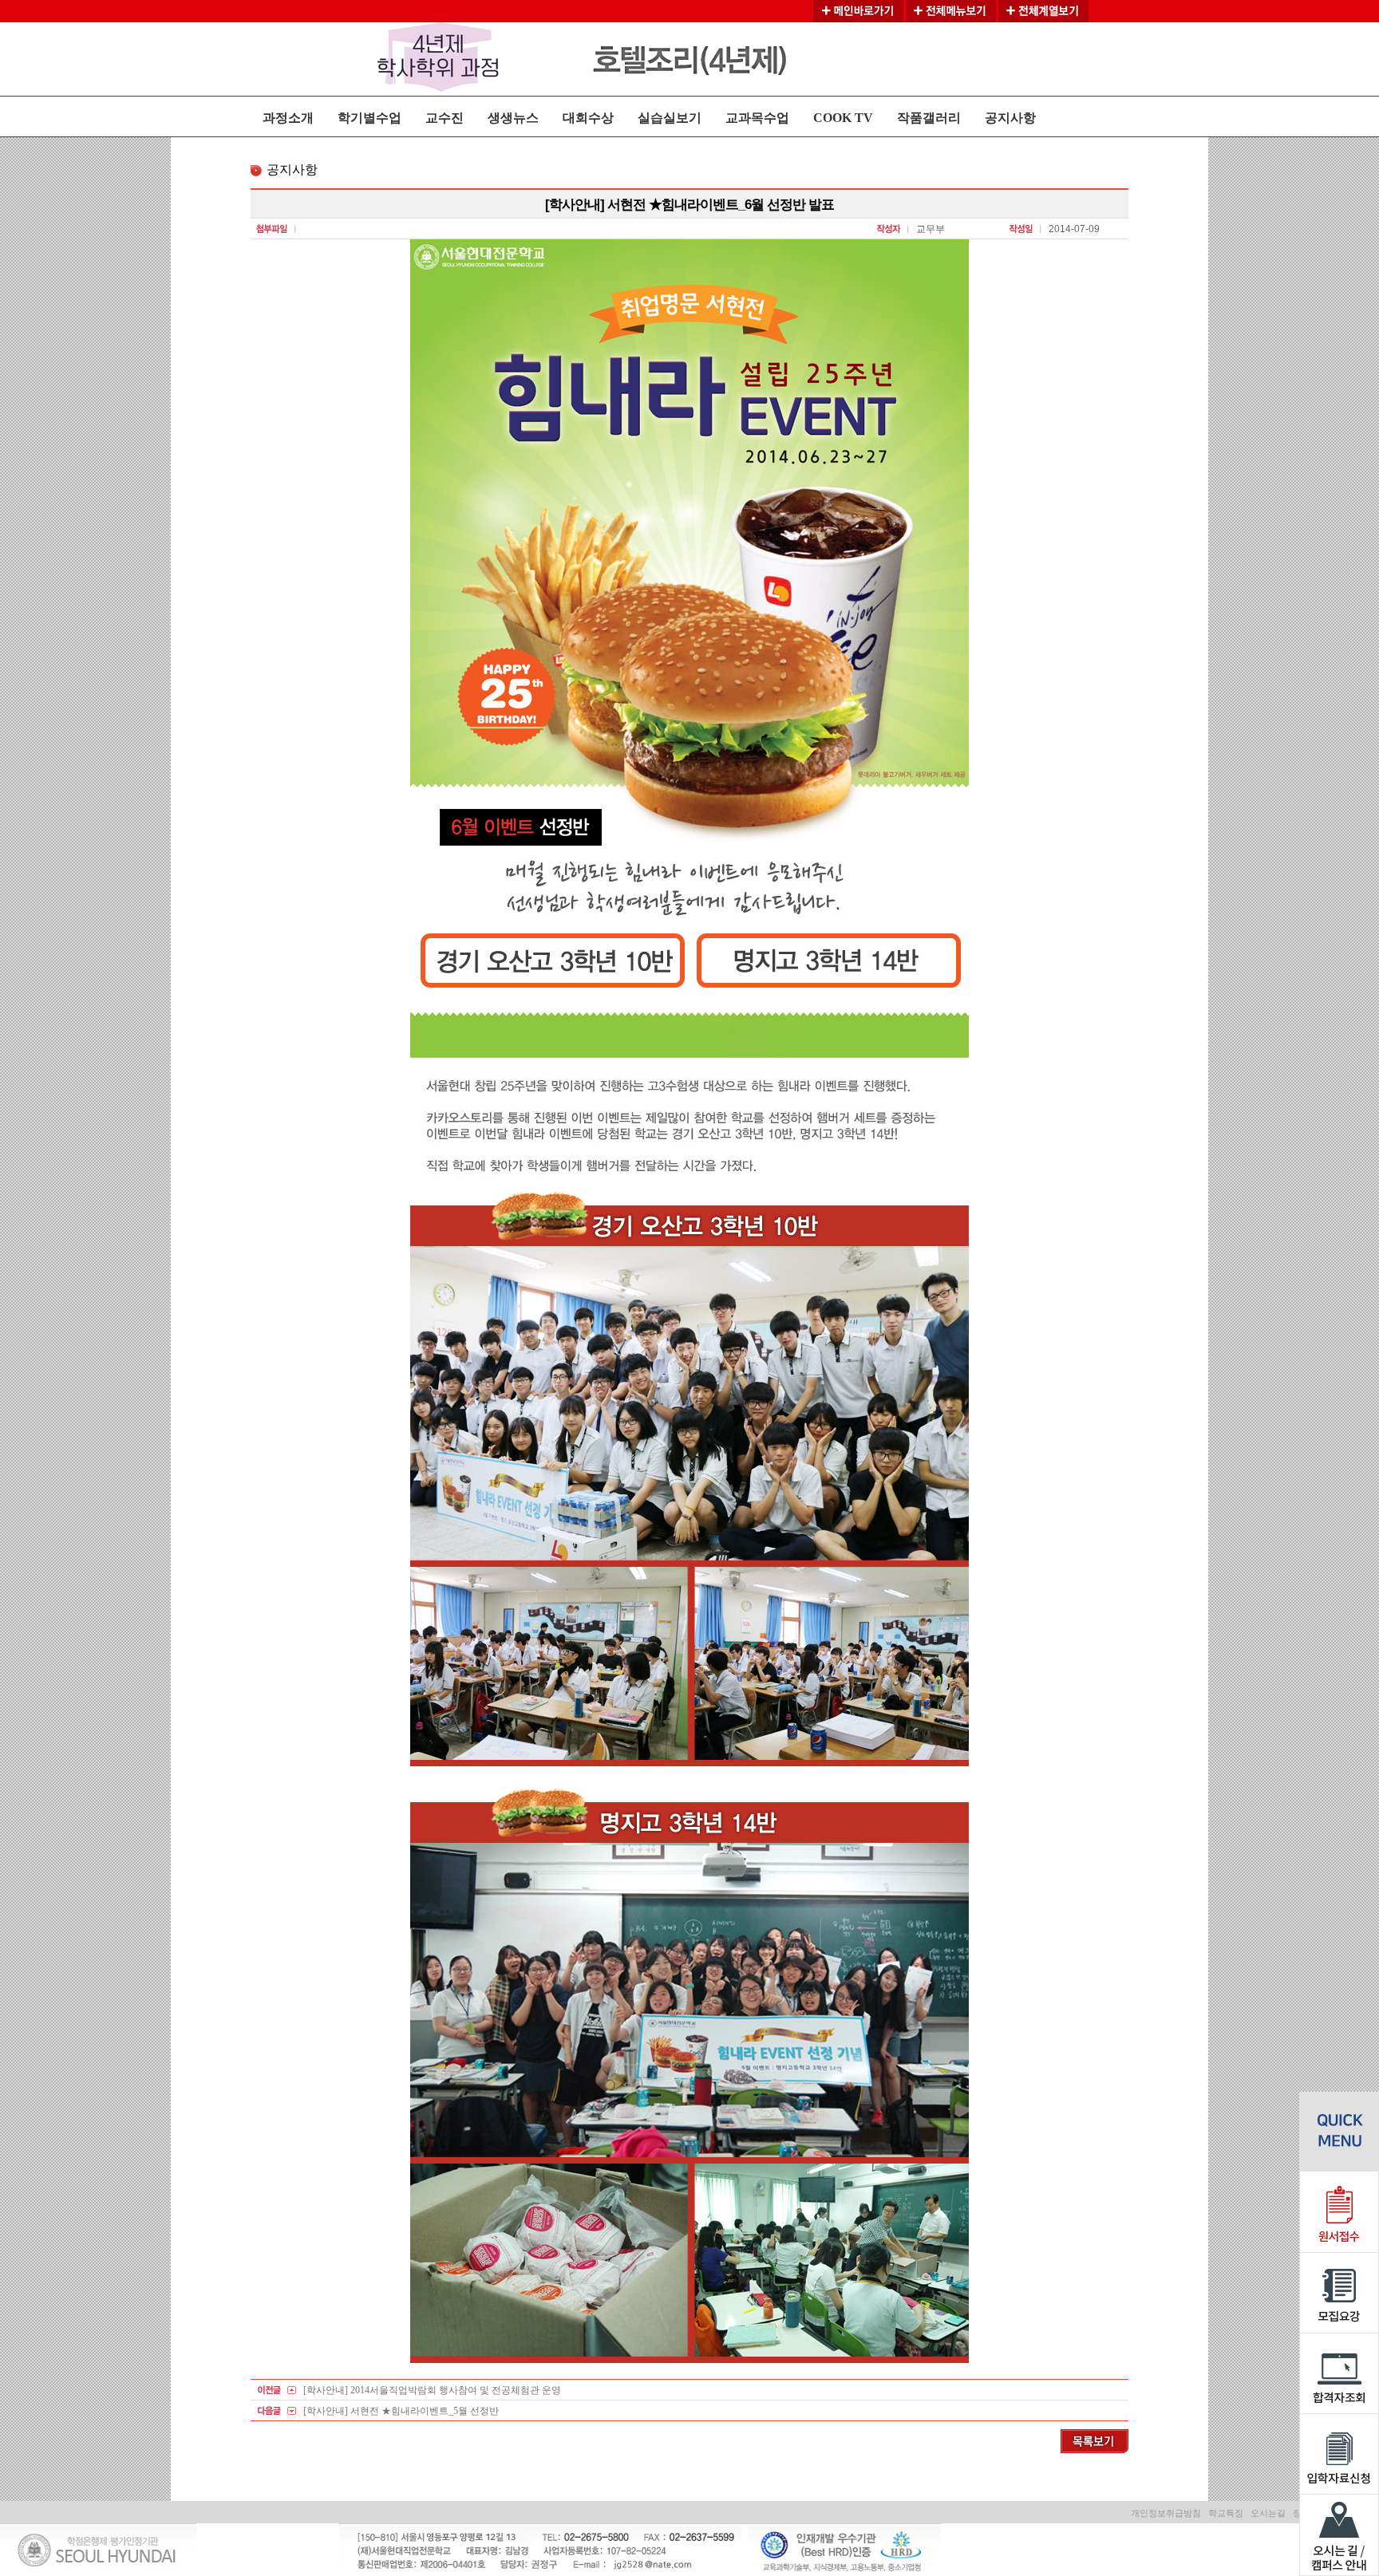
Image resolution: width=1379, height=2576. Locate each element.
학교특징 (1226, 2513)
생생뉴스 (513, 118)
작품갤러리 (929, 118)
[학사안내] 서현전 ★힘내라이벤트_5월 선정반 (401, 2411)
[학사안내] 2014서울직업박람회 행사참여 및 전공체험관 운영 (432, 2390)
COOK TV (843, 118)
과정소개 (288, 118)
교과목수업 (757, 118)
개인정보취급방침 (1166, 2513)
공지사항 (1010, 118)
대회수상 (588, 118)
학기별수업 (369, 118)
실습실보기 (670, 118)
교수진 (445, 118)
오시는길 (1268, 2513)
